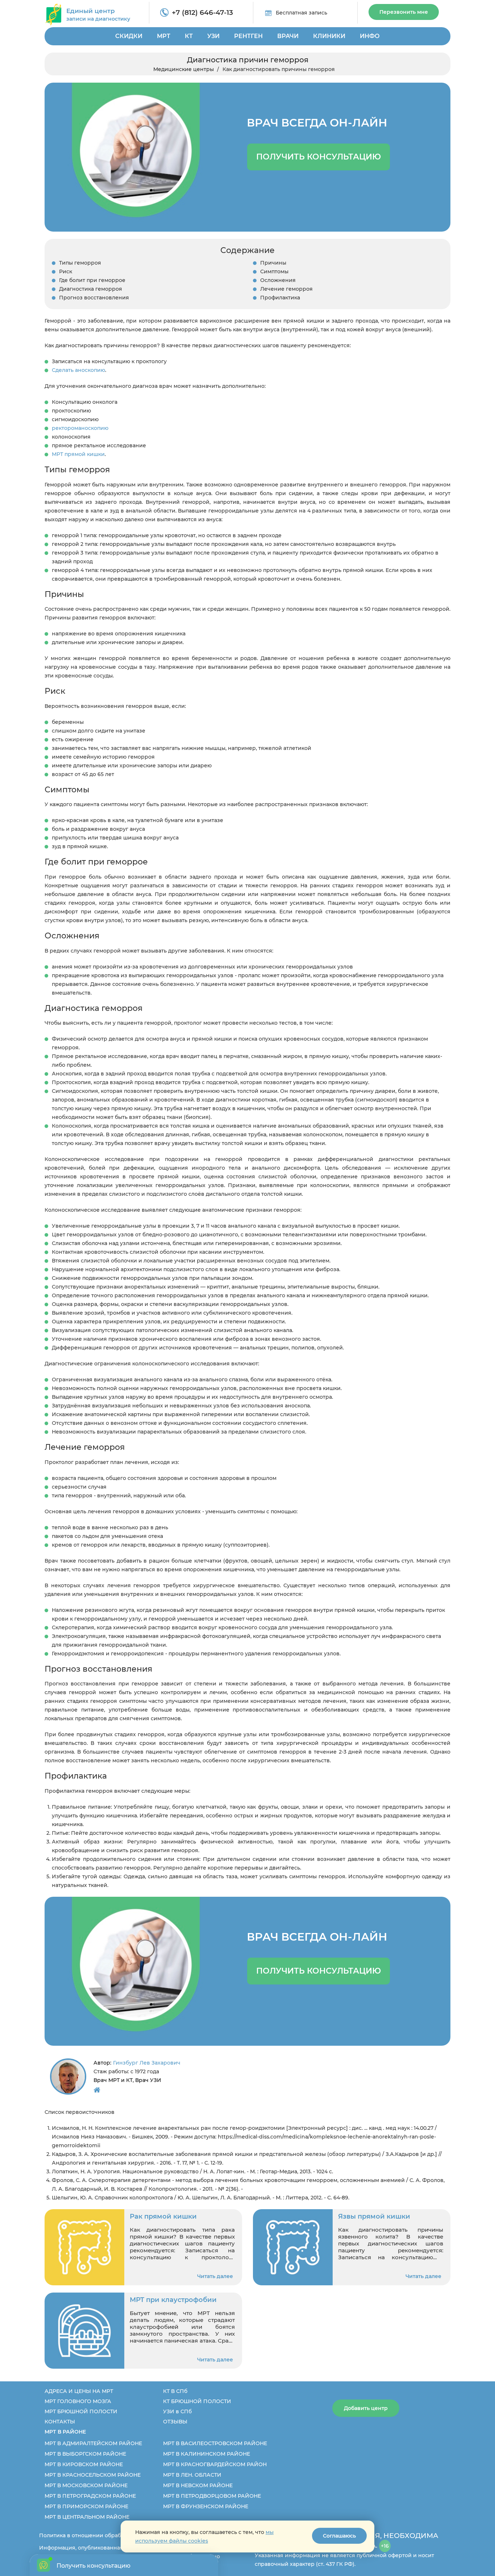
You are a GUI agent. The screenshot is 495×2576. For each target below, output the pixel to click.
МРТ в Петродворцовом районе (212, 2496)
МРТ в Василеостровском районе (215, 2443)
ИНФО (370, 36)
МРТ (164, 36)
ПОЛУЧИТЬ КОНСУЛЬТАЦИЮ (319, 157)
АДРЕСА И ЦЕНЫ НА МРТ (79, 2391)
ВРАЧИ (288, 36)
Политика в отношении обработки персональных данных (118, 2535)
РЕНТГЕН (248, 36)
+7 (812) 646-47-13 (202, 13)
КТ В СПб (175, 2391)
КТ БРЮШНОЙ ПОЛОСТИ (197, 2401)
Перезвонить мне (404, 12)
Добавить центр (366, 2408)
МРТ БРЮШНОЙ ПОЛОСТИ (81, 2411)
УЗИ (213, 36)
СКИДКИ (129, 36)
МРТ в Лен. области (192, 2475)
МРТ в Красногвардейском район (215, 2464)
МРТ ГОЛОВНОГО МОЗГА (78, 2401)
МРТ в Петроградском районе (90, 2496)
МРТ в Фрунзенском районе (206, 2506)
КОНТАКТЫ (60, 2422)
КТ (189, 36)
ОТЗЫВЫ (175, 2422)
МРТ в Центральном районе (87, 2517)
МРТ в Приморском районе (86, 2506)
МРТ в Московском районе (86, 2485)
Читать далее (215, 2276)
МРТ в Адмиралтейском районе (93, 2443)
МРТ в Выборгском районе (85, 2454)
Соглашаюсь (339, 2536)
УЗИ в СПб (177, 2411)
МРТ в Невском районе (198, 2485)
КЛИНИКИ (329, 36)
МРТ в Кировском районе (84, 2464)
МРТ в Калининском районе (207, 2454)
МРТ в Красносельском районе (93, 2475)
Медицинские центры (184, 69)
